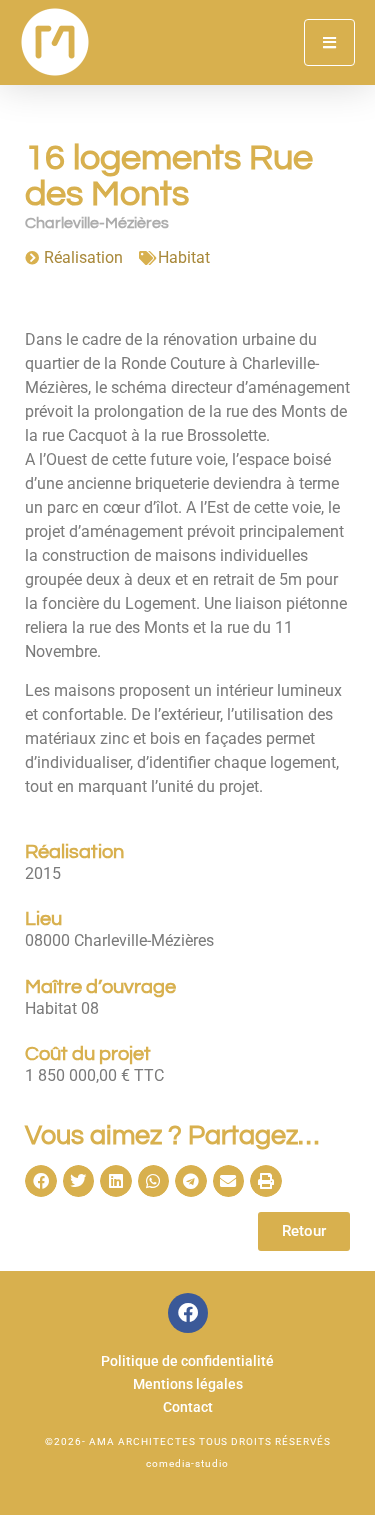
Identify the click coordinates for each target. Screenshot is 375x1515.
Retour (304, 1231)
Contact (188, 1407)
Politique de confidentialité (187, 1361)
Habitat (184, 257)
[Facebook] (188, 1313)
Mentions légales (188, 1384)
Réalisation (83, 257)
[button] (41, 1181)
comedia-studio (187, 1463)
